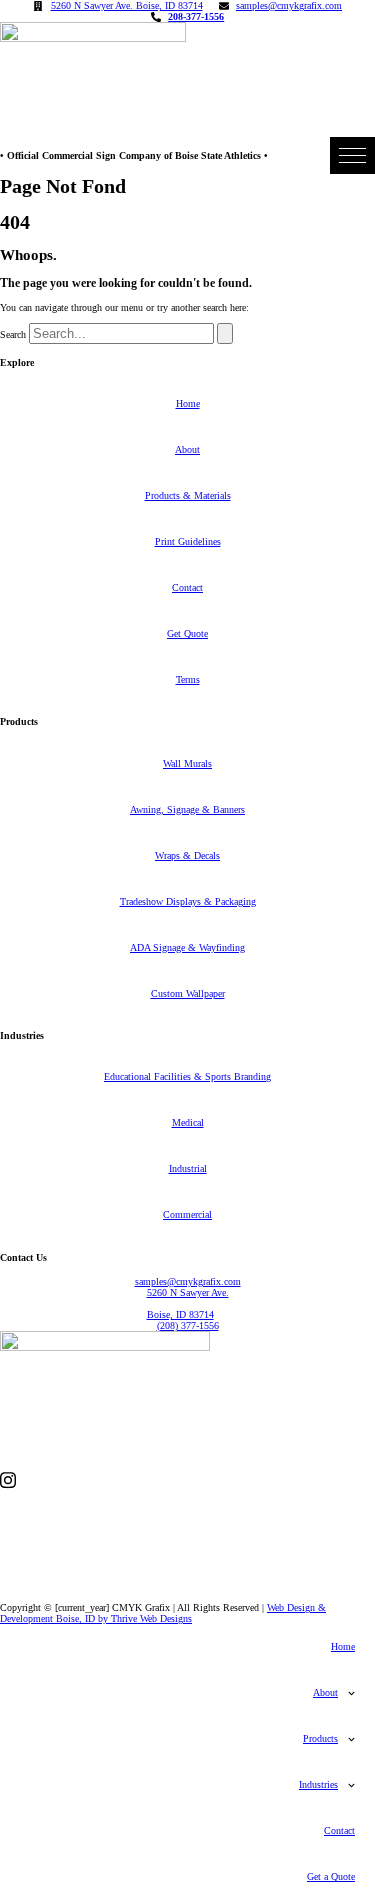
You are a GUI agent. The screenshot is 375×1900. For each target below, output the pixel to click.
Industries (318, 1784)
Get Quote (187, 633)
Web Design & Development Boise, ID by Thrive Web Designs (163, 1613)
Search (13, 334)
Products (320, 1738)
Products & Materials (188, 495)
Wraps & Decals (187, 855)
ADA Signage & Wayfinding (187, 947)
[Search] (225, 333)
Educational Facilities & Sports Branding (187, 1076)
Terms (188, 679)
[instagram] (187, 1480)
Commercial (187, 1214)
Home (188, 403)
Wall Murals (187, 763)
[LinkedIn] (187, 1514)
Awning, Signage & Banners (187, 809)
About (187, 449)
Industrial (188, 1168)
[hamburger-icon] (352, 155)
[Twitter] (187, 1545)
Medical (188, 1122)
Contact (187, 587)
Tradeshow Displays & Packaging (188, 901)
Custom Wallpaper (188, 993)
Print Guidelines (188, 541)
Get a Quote (331, 1876)
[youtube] (187, 1576)
